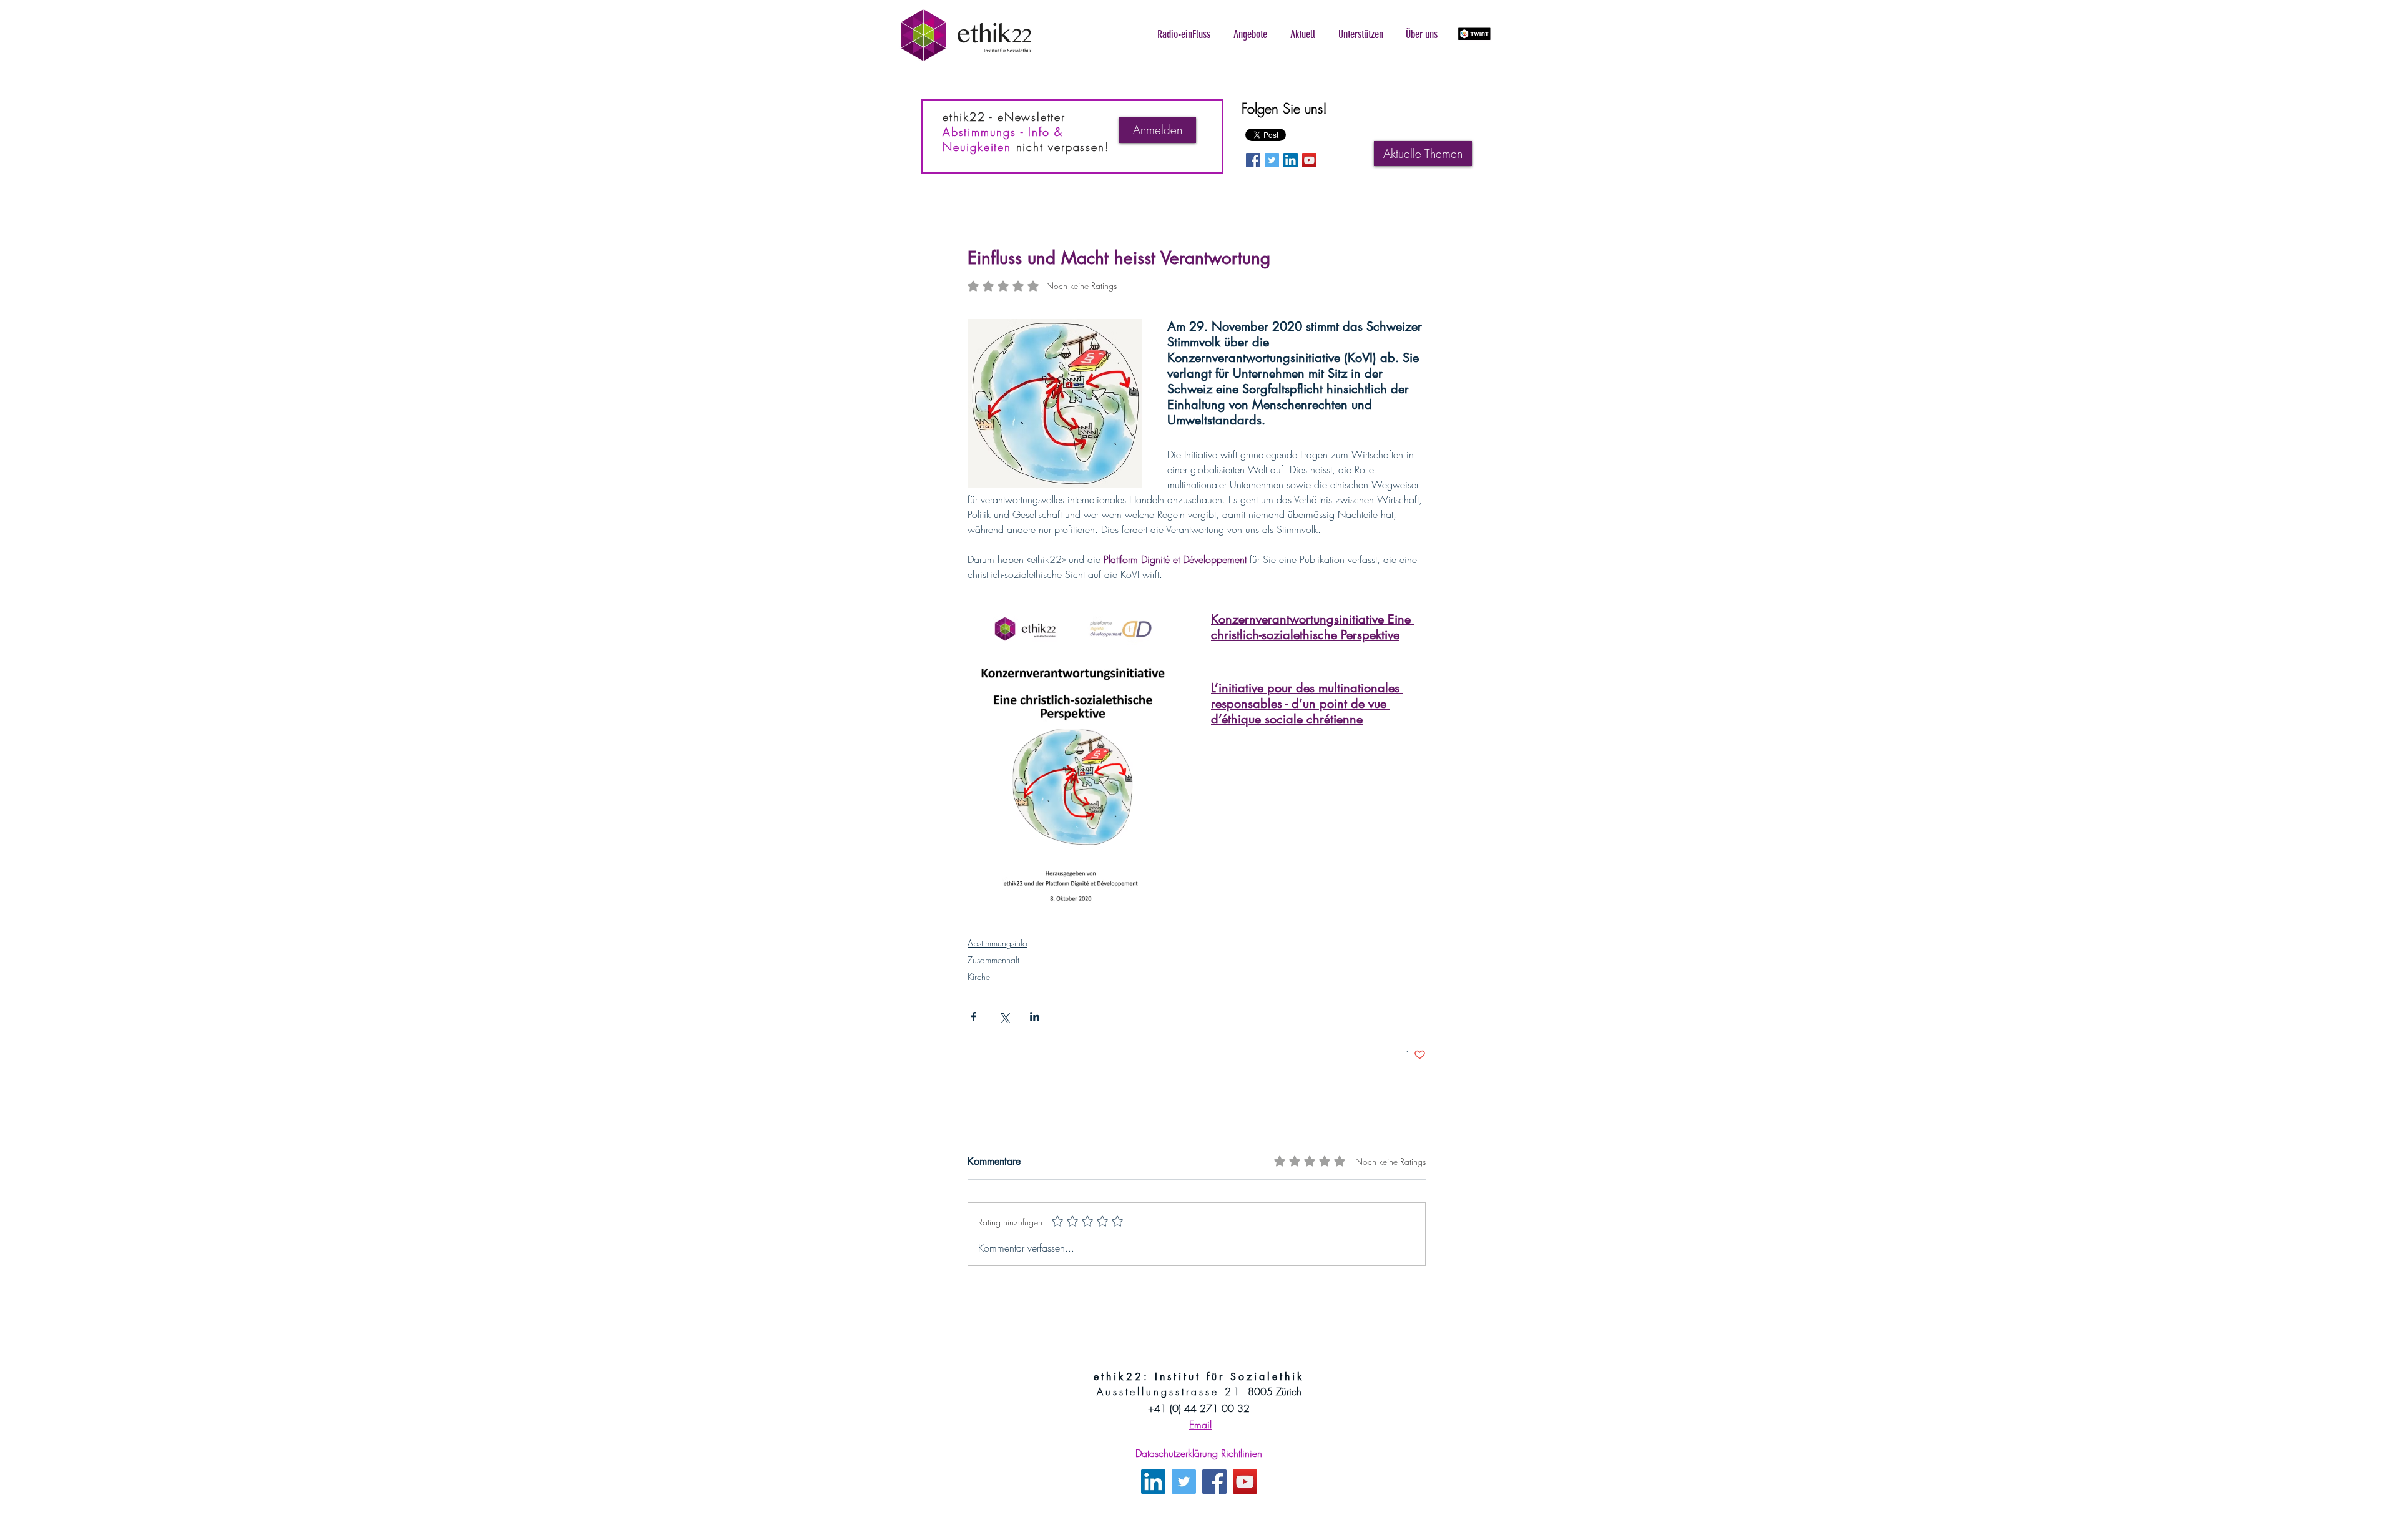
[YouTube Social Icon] (1309, 160)
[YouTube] (1245, 1482)
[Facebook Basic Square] (1253, 160)
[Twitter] (1184, 1482)
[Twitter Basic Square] (1272, 160)
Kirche (979, 977)
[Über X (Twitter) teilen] (1004, 1017)
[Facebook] (1214, 1482)
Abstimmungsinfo (998, 943)
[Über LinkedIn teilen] (1035, 1017)
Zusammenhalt (993, 960)
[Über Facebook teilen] (973, 1017)
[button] (1184, 34)
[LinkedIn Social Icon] (1291, 160)
